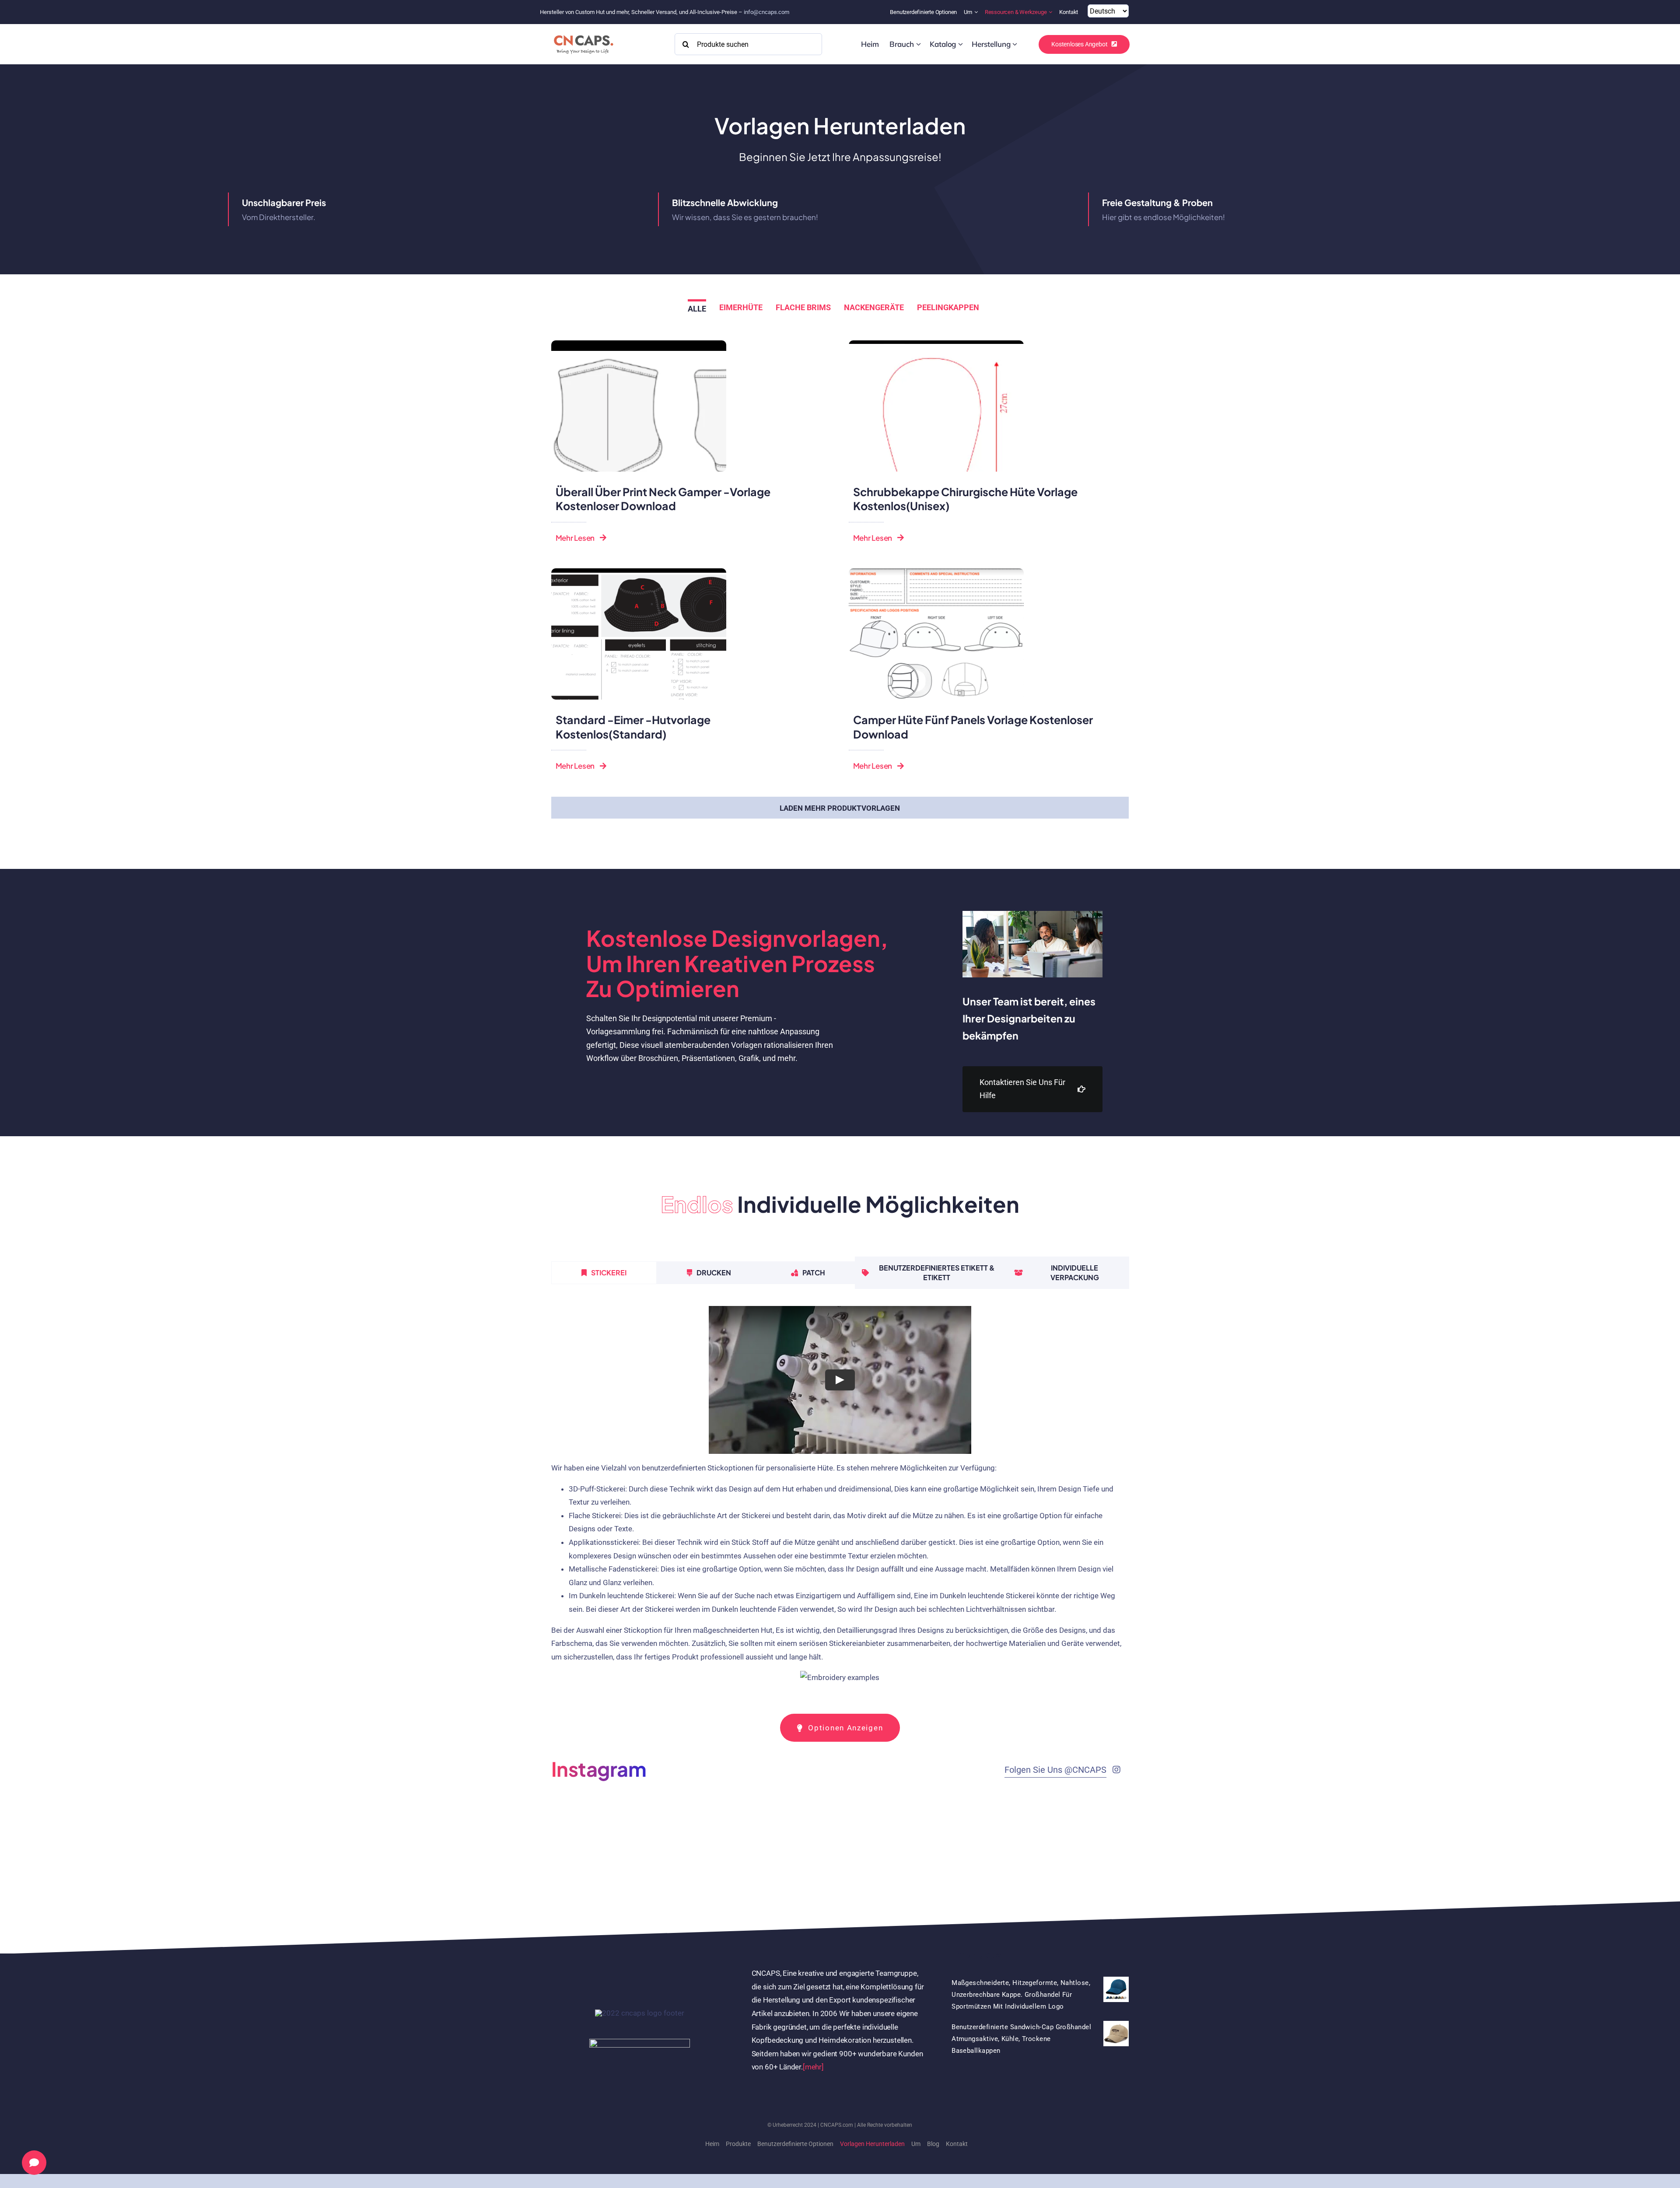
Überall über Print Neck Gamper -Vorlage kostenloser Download (663, 499)
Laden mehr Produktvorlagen (840, 808)
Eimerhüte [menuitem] (741, 307)
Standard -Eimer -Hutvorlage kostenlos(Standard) (633, 727)
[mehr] (813, 2067)
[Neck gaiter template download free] (639, 344)
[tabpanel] (840, 1499)
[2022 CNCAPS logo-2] (583, 33)
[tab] (604, 1273)
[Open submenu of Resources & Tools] (1052, 12)
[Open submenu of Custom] (919, 44)
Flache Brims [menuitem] (803, 307)
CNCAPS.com (837, 2125)
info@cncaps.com (766, 12)
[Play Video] (840, 1380)
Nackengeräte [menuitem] (874, 307)
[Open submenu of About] (977, 12)
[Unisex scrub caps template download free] (936, 344)
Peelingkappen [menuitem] (948, 307)
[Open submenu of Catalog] (961, 44)
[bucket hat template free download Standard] (639, 572)
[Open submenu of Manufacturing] (1015, 44)
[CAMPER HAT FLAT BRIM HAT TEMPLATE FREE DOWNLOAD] (936, 572)
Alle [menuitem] (697, 309)
